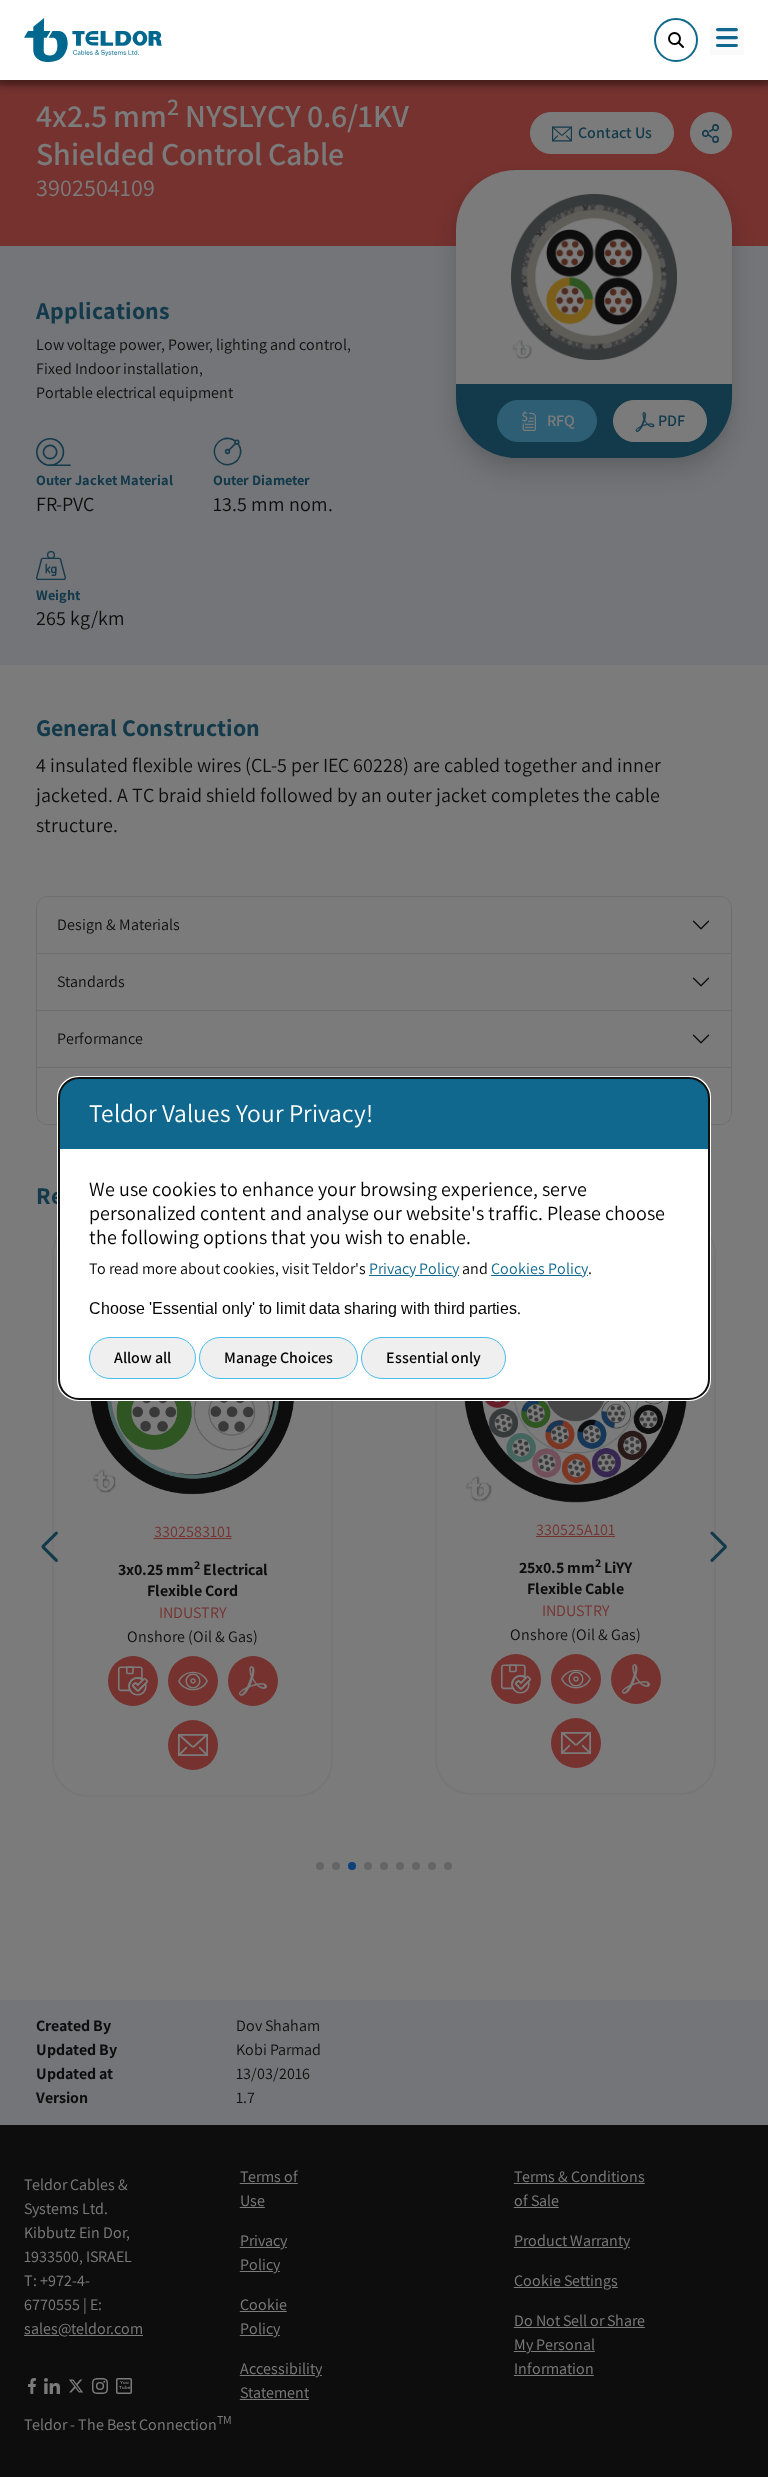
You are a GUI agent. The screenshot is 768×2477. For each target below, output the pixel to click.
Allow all (142, 1357)
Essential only (433, 1357)
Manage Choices (278, 1357)
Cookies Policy (539, 1268)
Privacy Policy (414, 1268)
